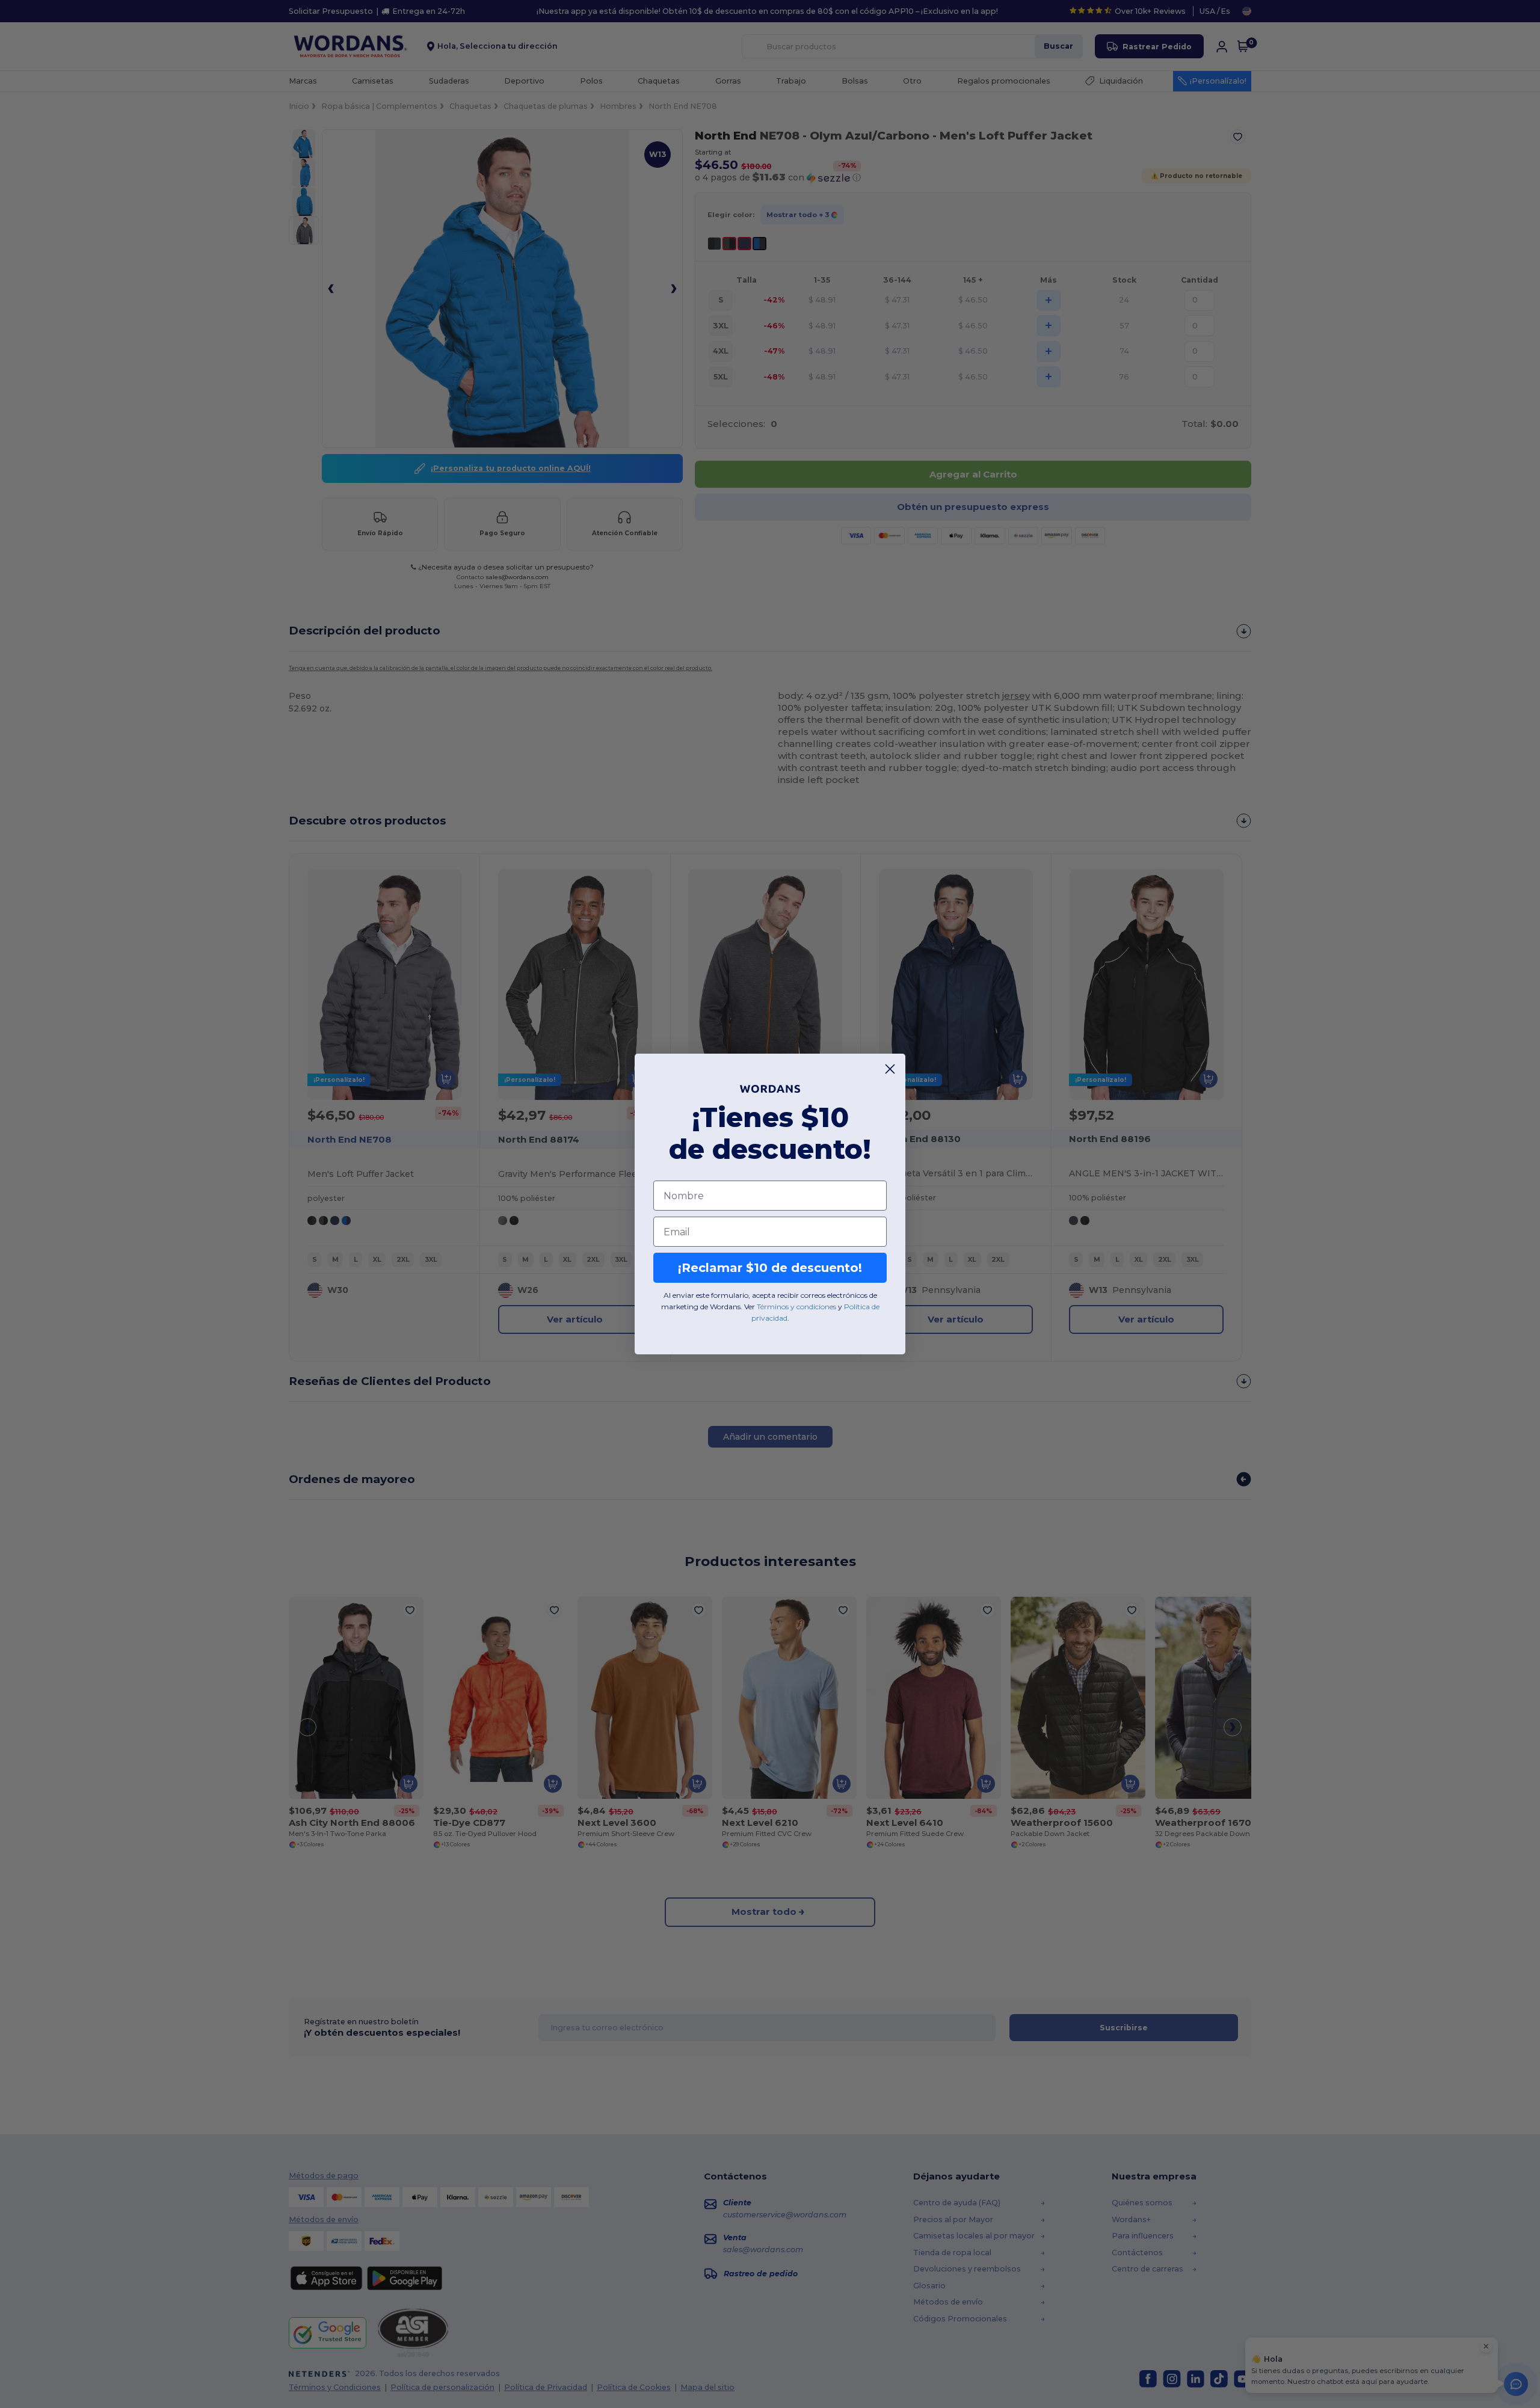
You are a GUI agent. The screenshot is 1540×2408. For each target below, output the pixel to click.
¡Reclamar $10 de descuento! (770, 1268)
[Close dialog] (890, 1069)
